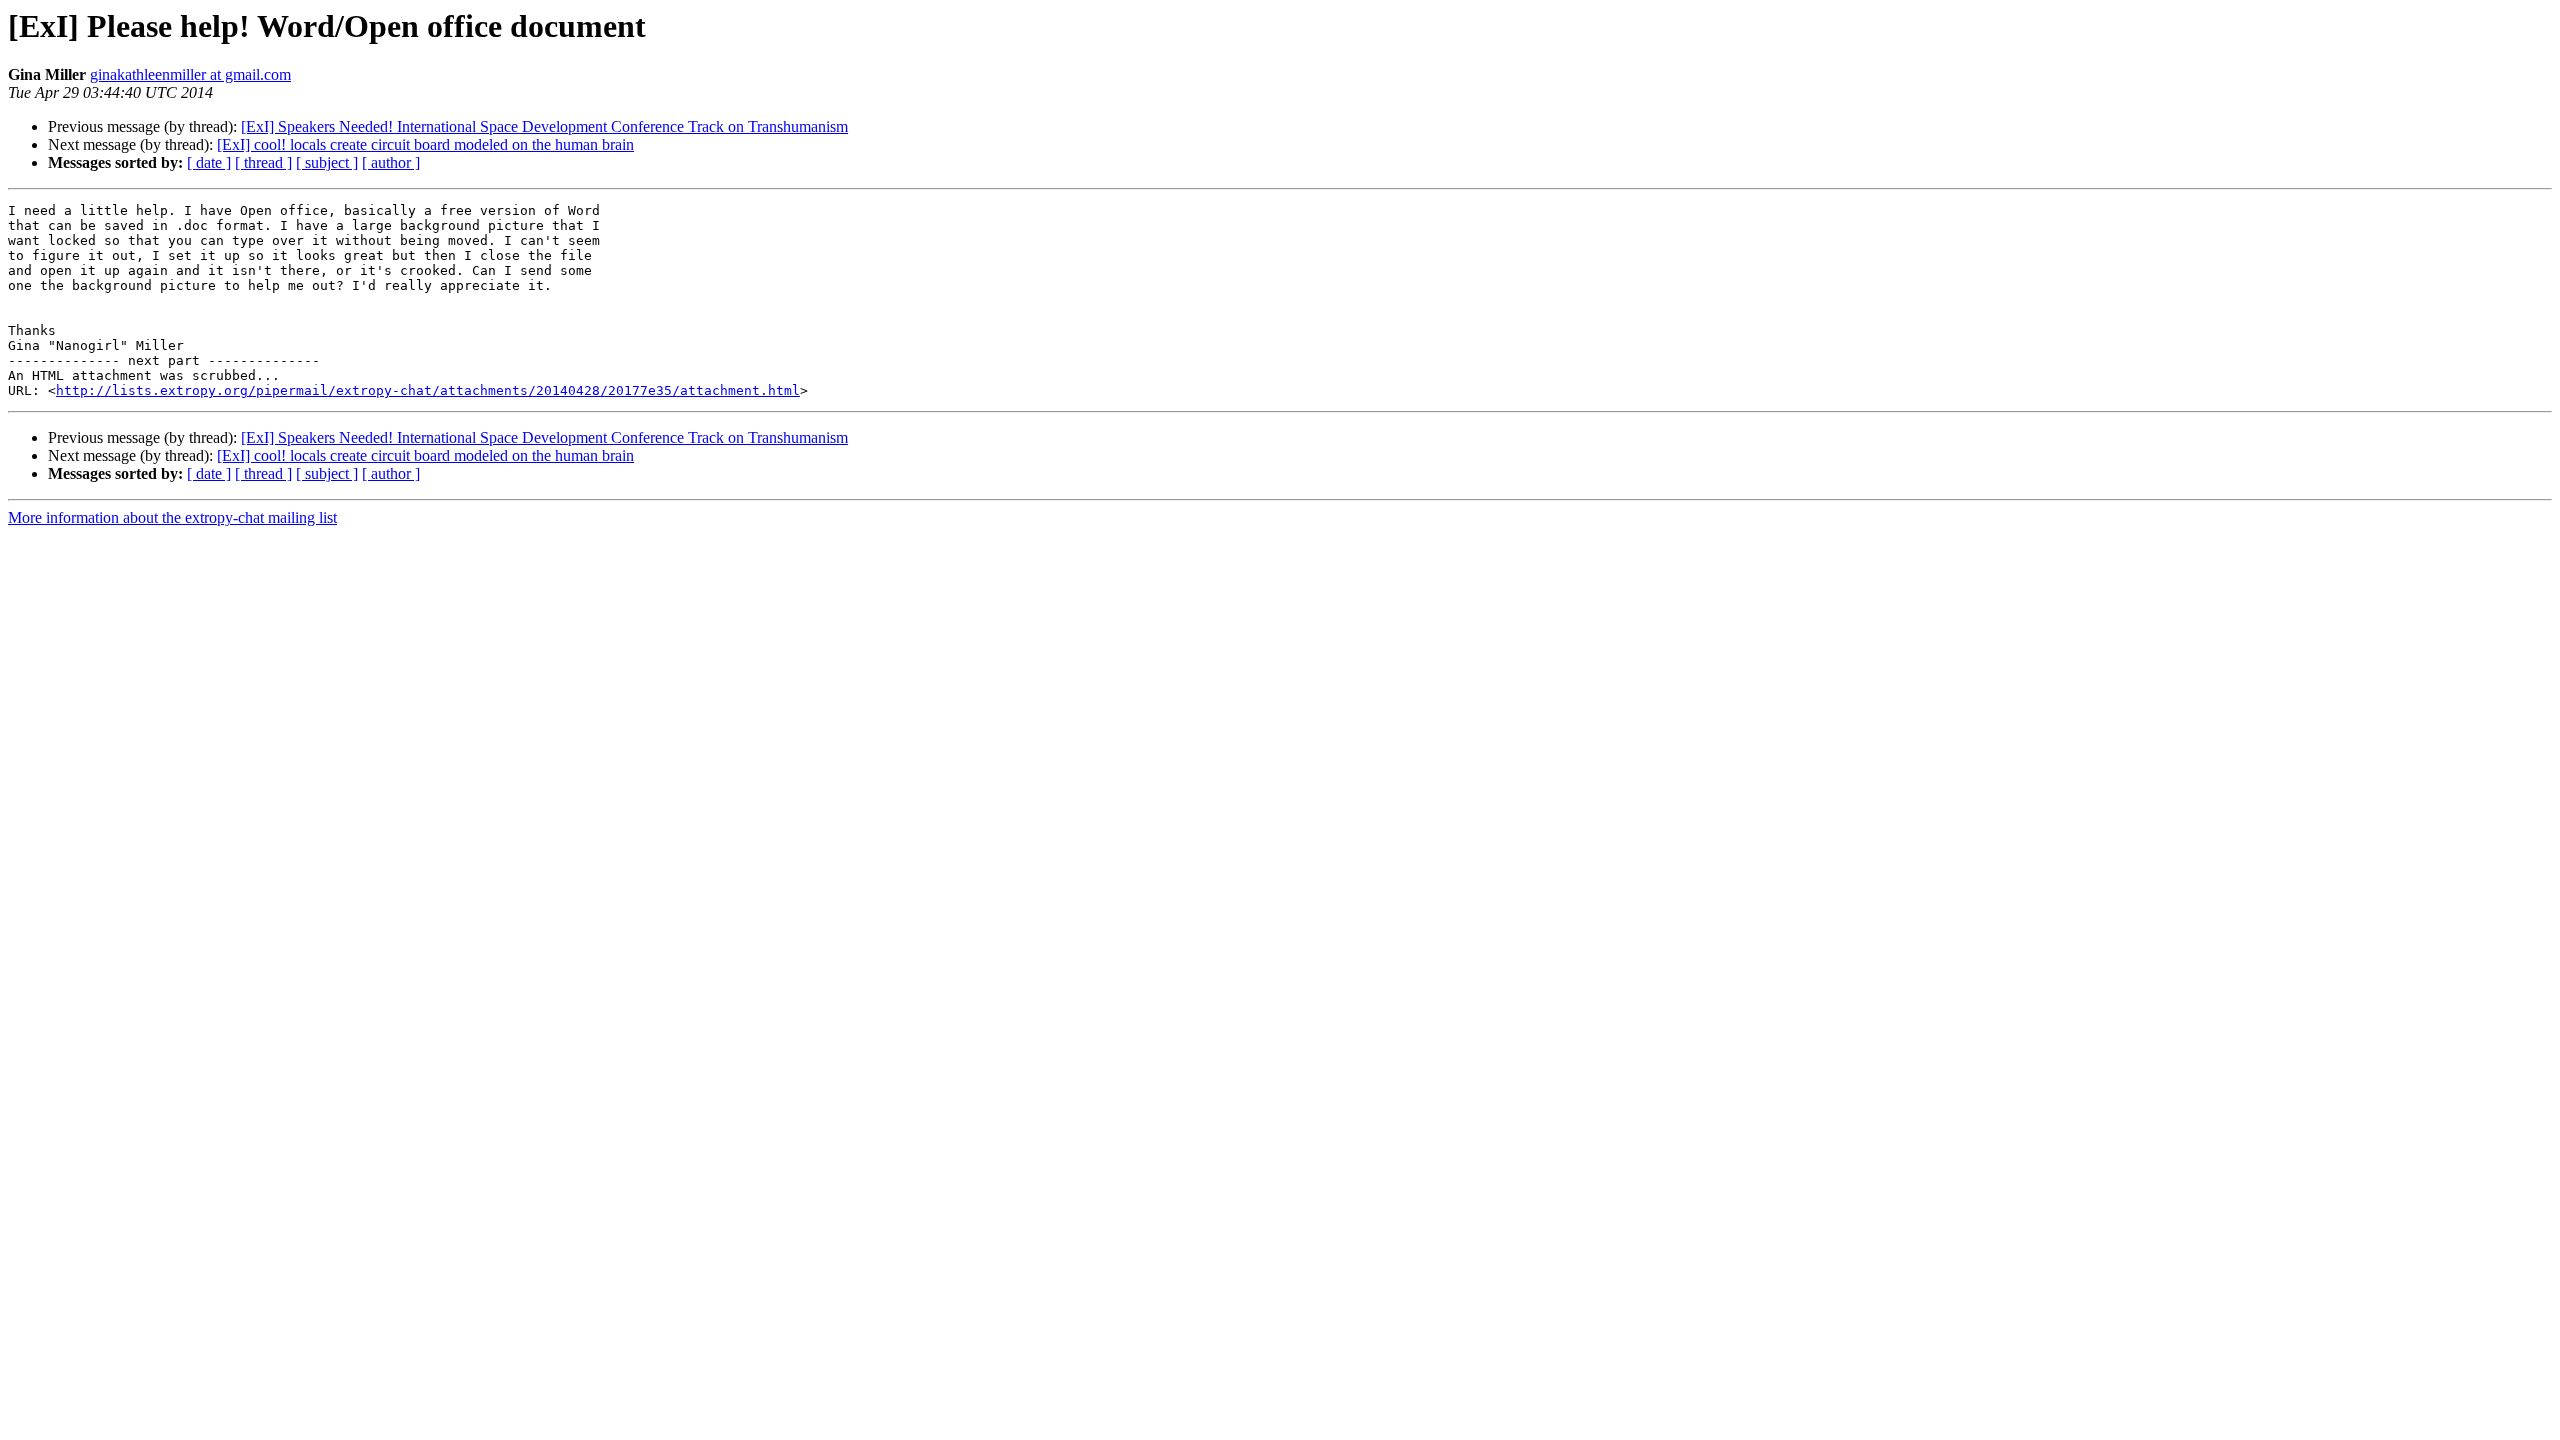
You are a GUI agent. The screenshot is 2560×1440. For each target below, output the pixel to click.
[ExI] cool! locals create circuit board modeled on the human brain (425, 144)
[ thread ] (263, 162)
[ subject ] (327, 162)
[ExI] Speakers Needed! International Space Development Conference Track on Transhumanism (544, 126)
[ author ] (391, 162)
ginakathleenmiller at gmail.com (190, 74)
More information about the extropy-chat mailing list (172, 517)
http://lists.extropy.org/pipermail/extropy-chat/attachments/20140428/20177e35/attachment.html (428, 390)
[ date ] (209, 162)
